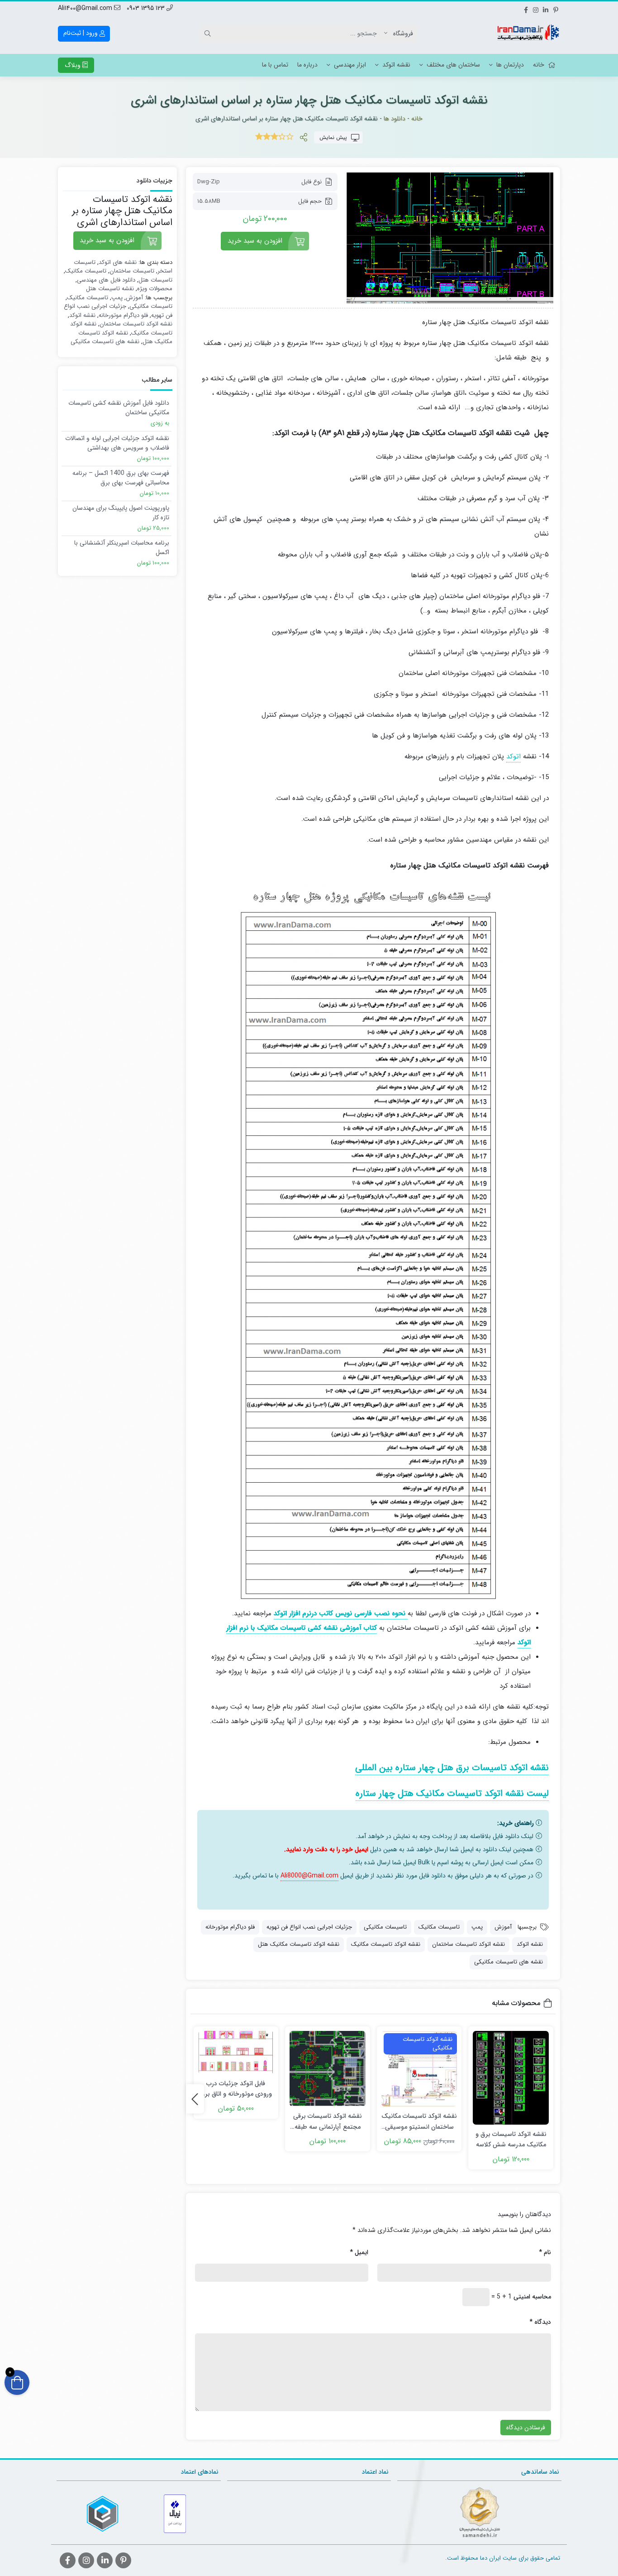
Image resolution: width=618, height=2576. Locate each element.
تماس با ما (275, 65)
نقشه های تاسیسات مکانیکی (509, 1962)
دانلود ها (395, 119)
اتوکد (513, 757)
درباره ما (307, 65)
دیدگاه (540, 2322)
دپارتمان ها (510, 65)
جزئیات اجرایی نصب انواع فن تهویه (309, 1927)
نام (545, 2252)
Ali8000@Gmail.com (309, 1876)
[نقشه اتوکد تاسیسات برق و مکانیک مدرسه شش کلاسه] (511, 2078)
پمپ (477, 1927)
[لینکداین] (546, 9)
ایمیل (359, 2252)
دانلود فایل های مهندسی (106, 280)
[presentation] (195, 2099)
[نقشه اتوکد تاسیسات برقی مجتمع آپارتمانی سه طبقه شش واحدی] (328, 2069)
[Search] (209, 34)
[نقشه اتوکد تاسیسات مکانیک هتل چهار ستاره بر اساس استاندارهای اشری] (450, 238)
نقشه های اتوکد (118, 262)
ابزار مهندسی (350, 65)
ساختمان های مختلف (453, 65)
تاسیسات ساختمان (132, 271)
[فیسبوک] (526, 9)
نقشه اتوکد (396, 65)
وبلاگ (74, 65)
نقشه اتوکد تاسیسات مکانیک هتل (299, 1944)
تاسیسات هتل (155, 280)
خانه (539, 65)
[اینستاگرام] (536, 9)
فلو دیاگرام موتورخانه (230, 1927)
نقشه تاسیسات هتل (110, 289)
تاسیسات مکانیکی (385, 1927)
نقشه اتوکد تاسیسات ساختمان (468, 1944)
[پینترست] (556, 9)
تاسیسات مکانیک (439, 1927)
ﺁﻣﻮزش (503, 1927)
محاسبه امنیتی (532, 2297)
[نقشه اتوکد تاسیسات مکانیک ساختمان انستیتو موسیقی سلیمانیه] (419, 2069)
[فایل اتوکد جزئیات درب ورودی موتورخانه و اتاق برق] (236, 2052)
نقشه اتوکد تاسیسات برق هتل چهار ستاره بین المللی (452, 1768)
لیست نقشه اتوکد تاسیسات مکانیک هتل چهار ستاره (452, 1793)
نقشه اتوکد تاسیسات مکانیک (386, 1944)
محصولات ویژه (155, 289)
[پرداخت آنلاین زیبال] (175, 2514)
